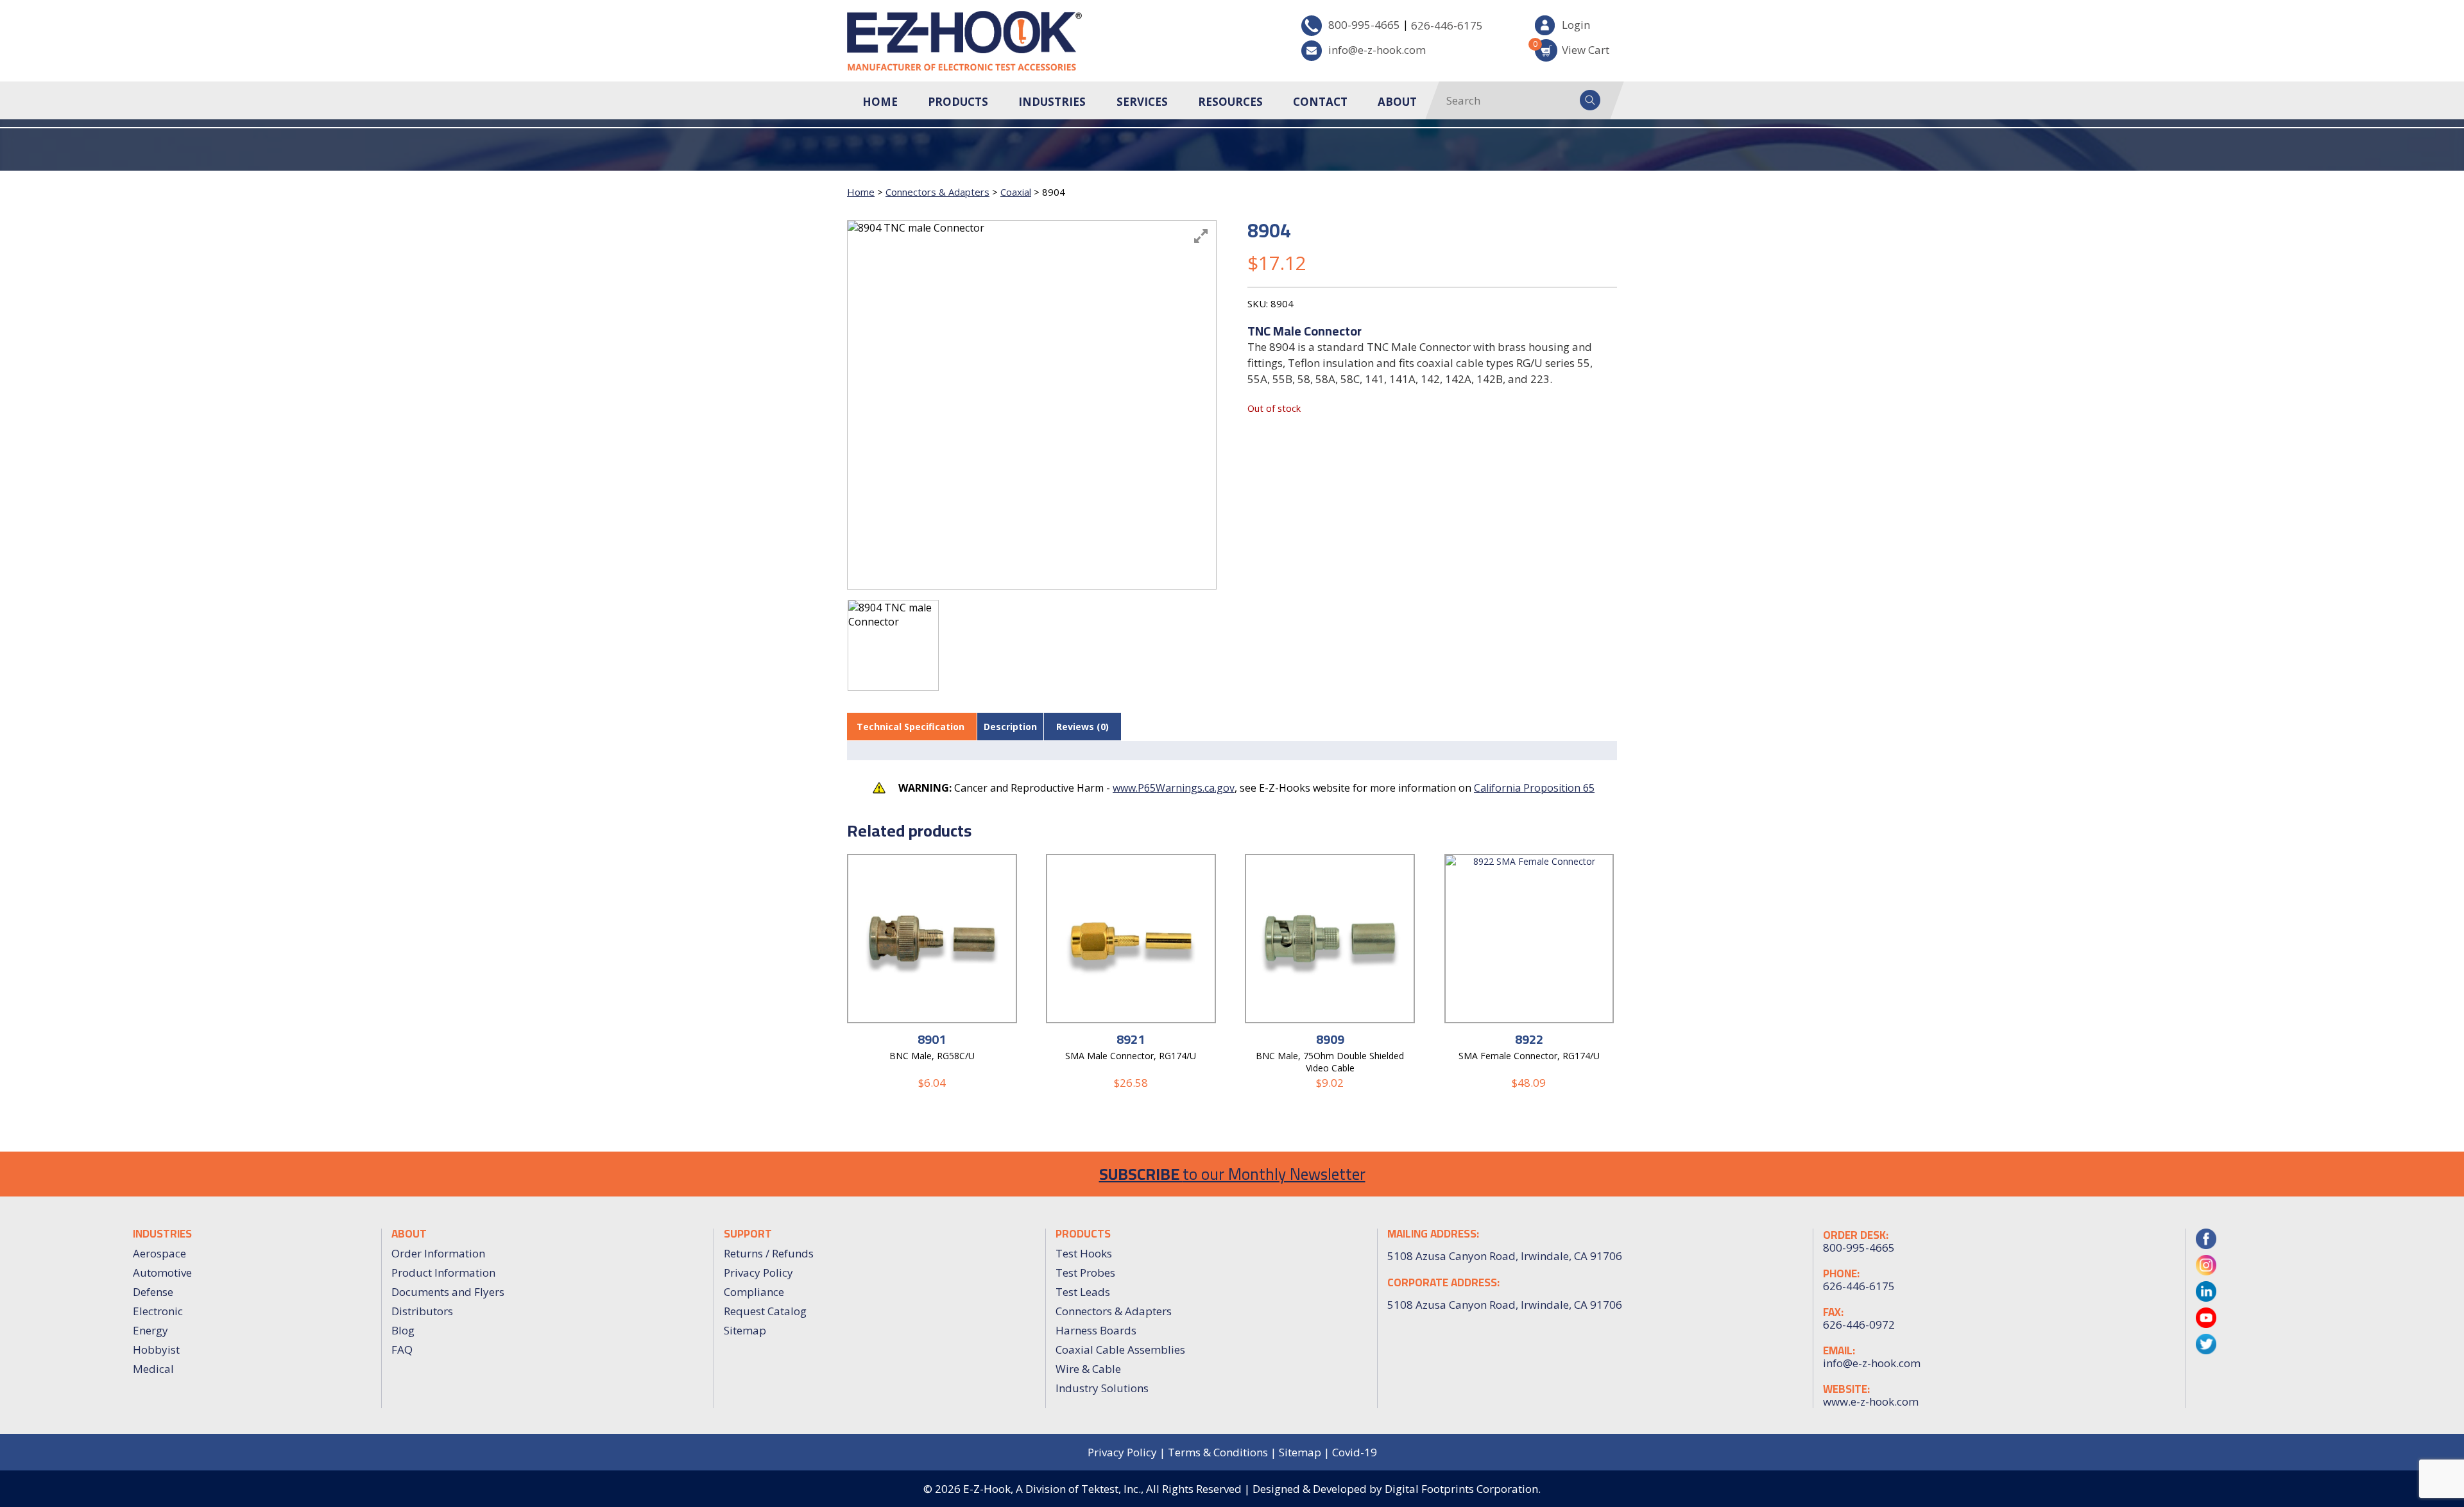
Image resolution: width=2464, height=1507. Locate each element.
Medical (153, 1369)
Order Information (438, 1253)
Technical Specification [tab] (911, 727)
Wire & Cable (1088, 1369)
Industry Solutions (1102, 1388)
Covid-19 (1355, 1452)
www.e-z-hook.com (1871, 1402)
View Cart (1572, 48)
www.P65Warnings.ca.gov (1174, 788)
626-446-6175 (1447, 25)
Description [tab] (1010, 727)
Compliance (754, 1292)
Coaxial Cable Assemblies (1120, 1349)
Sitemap (745, 1330)
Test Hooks (1084, 1253)
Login (1576, 25)
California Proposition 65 (1534, 788)
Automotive (162, 1273)
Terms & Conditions (1218, 1452)
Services (1142, 102)
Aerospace (159, 1253)
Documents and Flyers (448, 1292)
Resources (1230, 102)
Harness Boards (1096, 1330)
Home (880, 102)
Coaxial (1016, 192)
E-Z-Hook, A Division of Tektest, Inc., (1053, 1489)
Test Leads (1083, 1292)
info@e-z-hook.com (1377, 50)
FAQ (402, 1349)
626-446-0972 (1859, 1325)
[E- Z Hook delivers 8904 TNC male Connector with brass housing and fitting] (893, 645)
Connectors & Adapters (937, 192)
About (1397, 102)
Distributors (422, 1311)
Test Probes (1085, 1273)
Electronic (158, 1311)
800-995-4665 (1364, 25)
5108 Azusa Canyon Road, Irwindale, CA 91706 (1505, 1305)
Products (958, 102)
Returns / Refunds (769, 1253)
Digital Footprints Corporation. (1463, 1489)
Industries (1052, 102)
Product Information (443, 1273)
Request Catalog (765, 1311)
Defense (153, 1292)
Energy (150, 1330)
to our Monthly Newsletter (1232, 1174)
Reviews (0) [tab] (1082, 727)
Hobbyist (156, 1349)
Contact (1320, 102)
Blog (403, 1330)
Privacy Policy (758, 1273)
